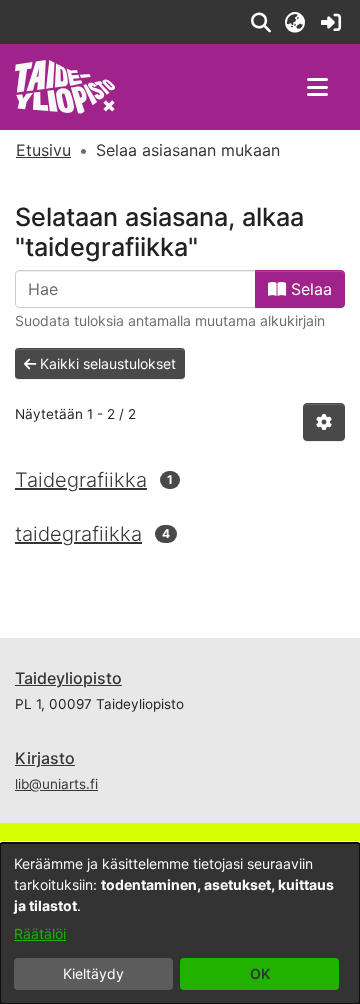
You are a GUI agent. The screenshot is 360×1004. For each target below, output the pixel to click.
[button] (260, 22)
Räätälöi (40, 933)
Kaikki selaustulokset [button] (106, 363)
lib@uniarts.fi (56, 784)
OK (260, 973)
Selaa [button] (309, 289)
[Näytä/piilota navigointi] (317, 87)
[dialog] (180, 923)
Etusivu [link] (43, 150)
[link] (330, 22)
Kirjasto (45, 758)
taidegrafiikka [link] (78, 534)
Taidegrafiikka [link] (81, 480)
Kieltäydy (93, 973)
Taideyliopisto (68, 678)
